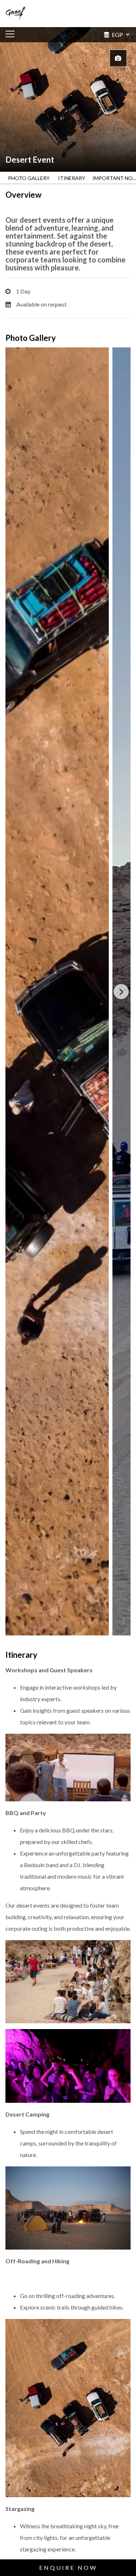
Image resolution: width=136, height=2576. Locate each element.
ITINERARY (72, 178)
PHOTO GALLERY (29, 178)
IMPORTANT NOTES (114, 178)
